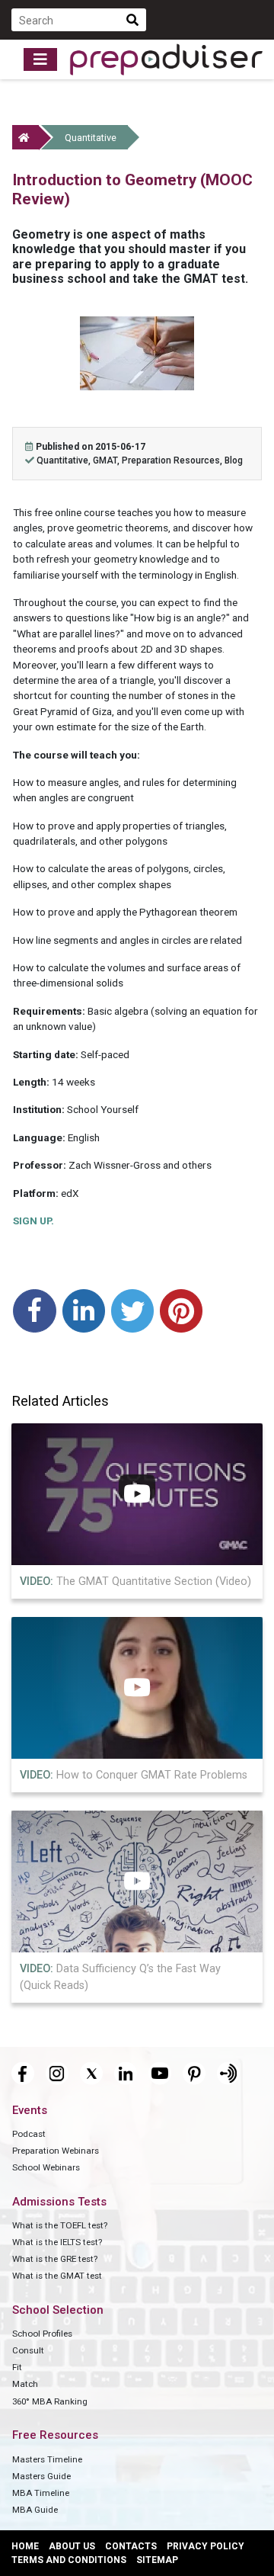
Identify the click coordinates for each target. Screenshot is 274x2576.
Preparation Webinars (56, 2151)
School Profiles (42, 2334)
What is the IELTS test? (57, 2242)
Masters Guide (41, 2476)
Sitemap (157, 2560)
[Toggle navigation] (40, 59)
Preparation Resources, (173, 460)
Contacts (131, 2546)
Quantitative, (65, 460)
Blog (234, 460)
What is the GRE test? (55, 2259)
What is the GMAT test (57, 2276)
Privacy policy (205, 2546)
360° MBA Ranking (50, 2401)
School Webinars (46, 2167)
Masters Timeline (47, 2459)
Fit (17, 2367)
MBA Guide (35, 2510)
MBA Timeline (41, 2493)
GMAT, (107, 460)
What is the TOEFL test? (60, 2225)
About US (72, 2546)
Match (25, 2384)
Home (25, 2546)
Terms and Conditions (69, 2560)
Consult (28, 2350)
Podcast (29, 2134)
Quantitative (91, 138)
